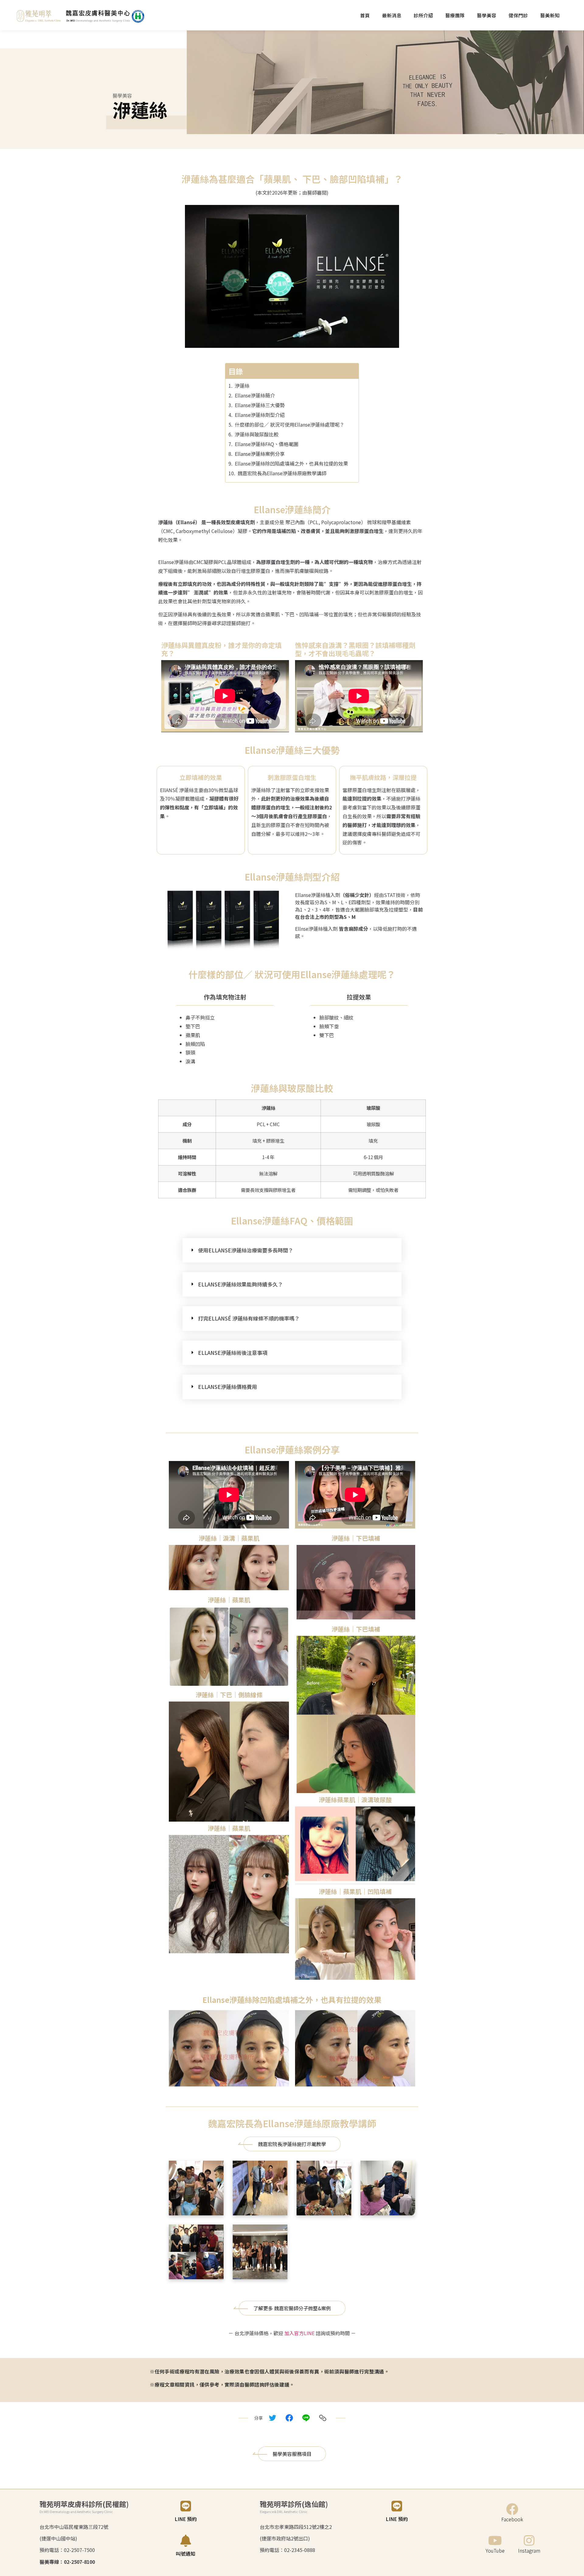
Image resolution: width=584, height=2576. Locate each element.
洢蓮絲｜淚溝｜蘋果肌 (229, 1538)
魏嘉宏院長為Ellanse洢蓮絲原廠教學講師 (282, 473)
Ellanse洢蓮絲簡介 (255, 395)
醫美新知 (550, 15)
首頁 (365, 15)
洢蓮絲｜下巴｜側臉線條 (229, 1695)
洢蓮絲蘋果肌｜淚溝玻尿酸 (355, 1800)
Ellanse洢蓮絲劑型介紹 (260, 415)
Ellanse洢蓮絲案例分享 (260, 454)
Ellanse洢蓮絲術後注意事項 (233, 1353)
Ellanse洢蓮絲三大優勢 (260, 405)
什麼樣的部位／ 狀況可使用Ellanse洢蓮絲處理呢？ (290, 424)
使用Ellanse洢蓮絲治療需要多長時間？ (246, 1250)
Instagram (529, 2550)
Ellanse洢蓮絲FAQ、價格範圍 (267, 444)
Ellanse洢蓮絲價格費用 (228, 1387)
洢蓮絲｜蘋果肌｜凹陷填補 (355, 1891)
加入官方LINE (299, 2333)
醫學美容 (487, 15)
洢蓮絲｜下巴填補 (356, 1538)
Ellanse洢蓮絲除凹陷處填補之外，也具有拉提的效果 (291, 463)
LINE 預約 (186, 2519)
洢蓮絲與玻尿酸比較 (257, 434)
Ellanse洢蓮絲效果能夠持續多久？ (240, 1284)
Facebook (512, 2519)
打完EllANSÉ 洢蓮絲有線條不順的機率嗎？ (249, 1318)
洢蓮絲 (242, 386)
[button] (292, 1250)
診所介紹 (423, 15)
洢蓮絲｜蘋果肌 (229, 1600)
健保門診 (518, 15)
